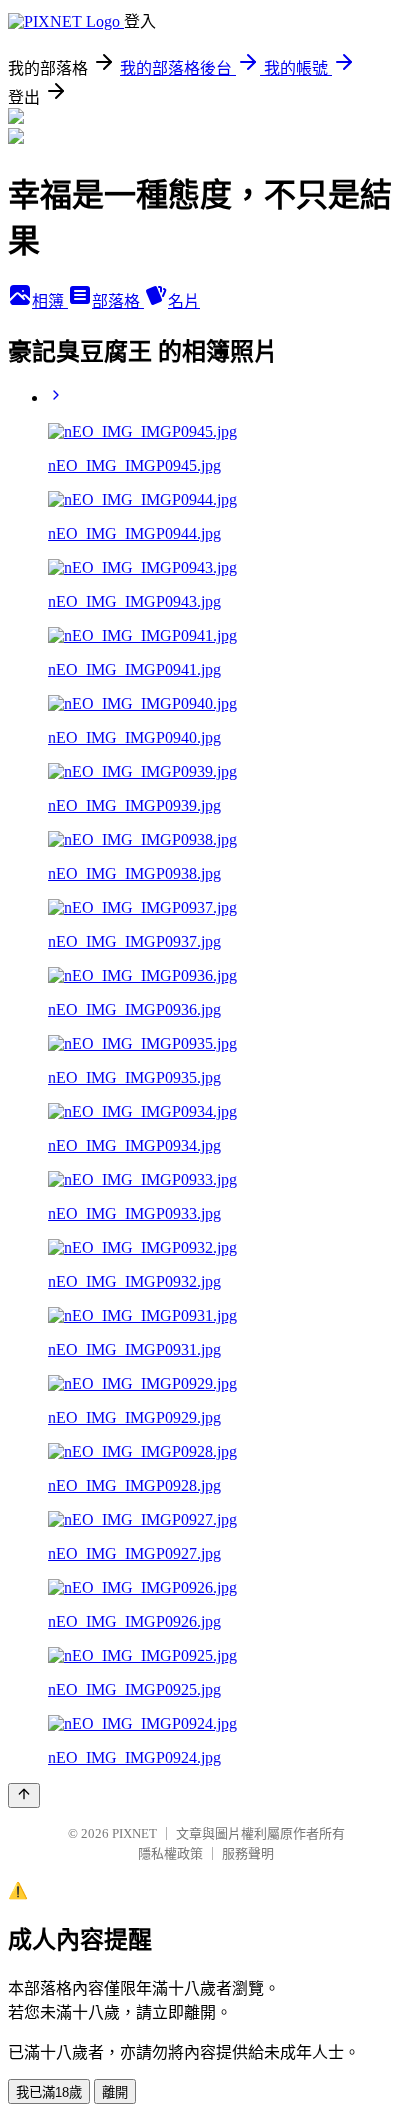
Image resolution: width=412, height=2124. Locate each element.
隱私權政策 (170, 1853)
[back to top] (24, 1795)
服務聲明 (248, 1853)
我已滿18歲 (49, 2092)
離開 (115, 2092)
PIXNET (134, 1833)
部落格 (118, 301)
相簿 (50, 301)
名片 (184, 301)
